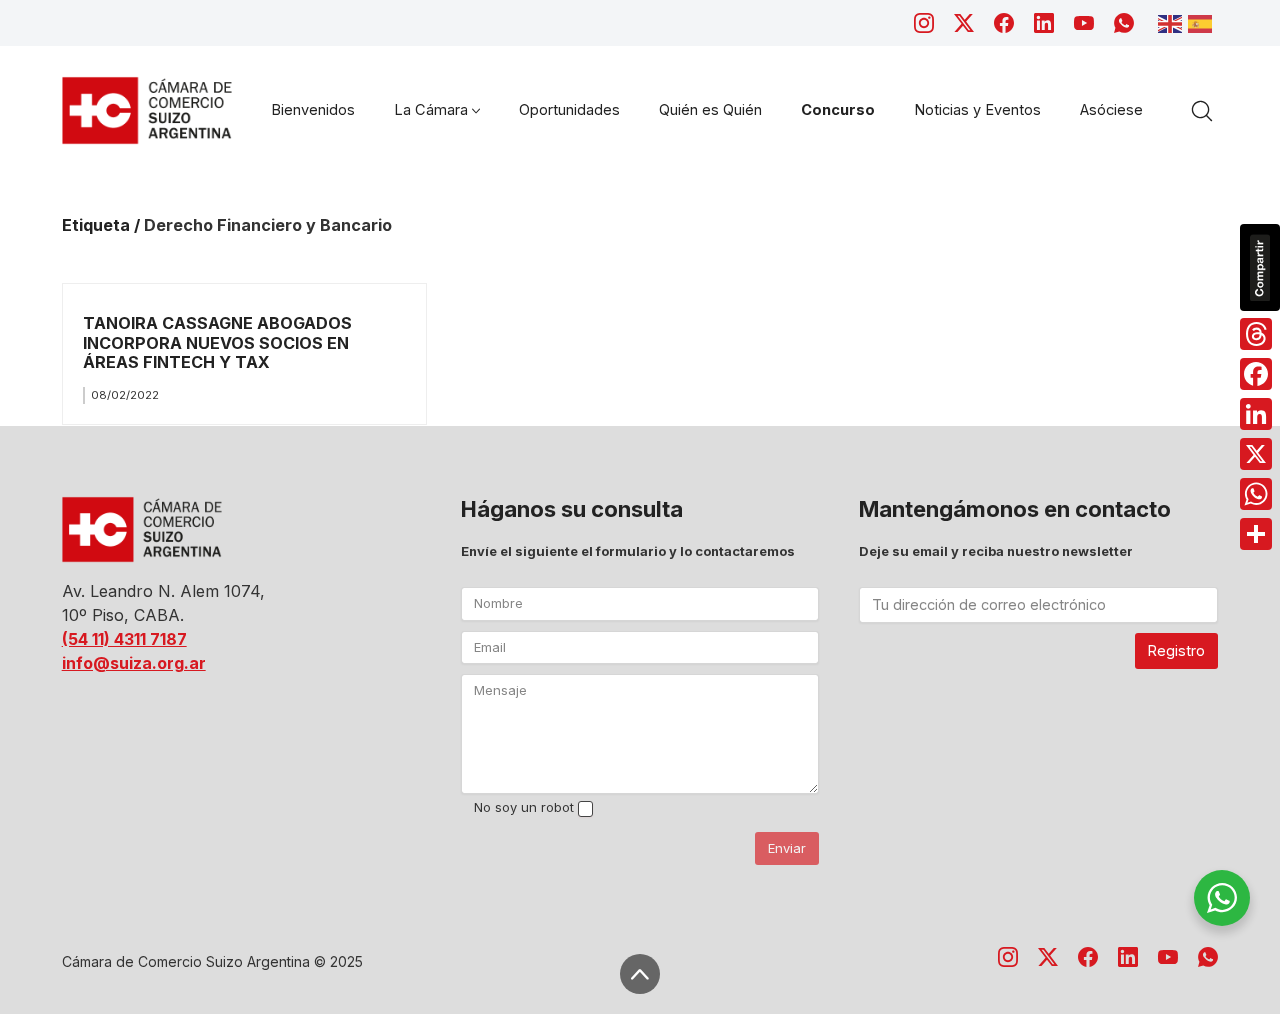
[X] (1256, 454)
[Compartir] (1256, 534)
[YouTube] (1084, 23)
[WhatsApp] (1124, 23)
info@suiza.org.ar (134, 663)
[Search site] (1202, 111)
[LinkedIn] (1044, 23)
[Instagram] (924, 23)
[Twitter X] (964, 23)
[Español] (1203, 22)
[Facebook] (1004, 23)
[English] (1173, 22)
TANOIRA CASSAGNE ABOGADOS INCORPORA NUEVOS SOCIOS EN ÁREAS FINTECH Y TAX (217, 342)
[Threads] (1256, 334)
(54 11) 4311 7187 (124, 639)
